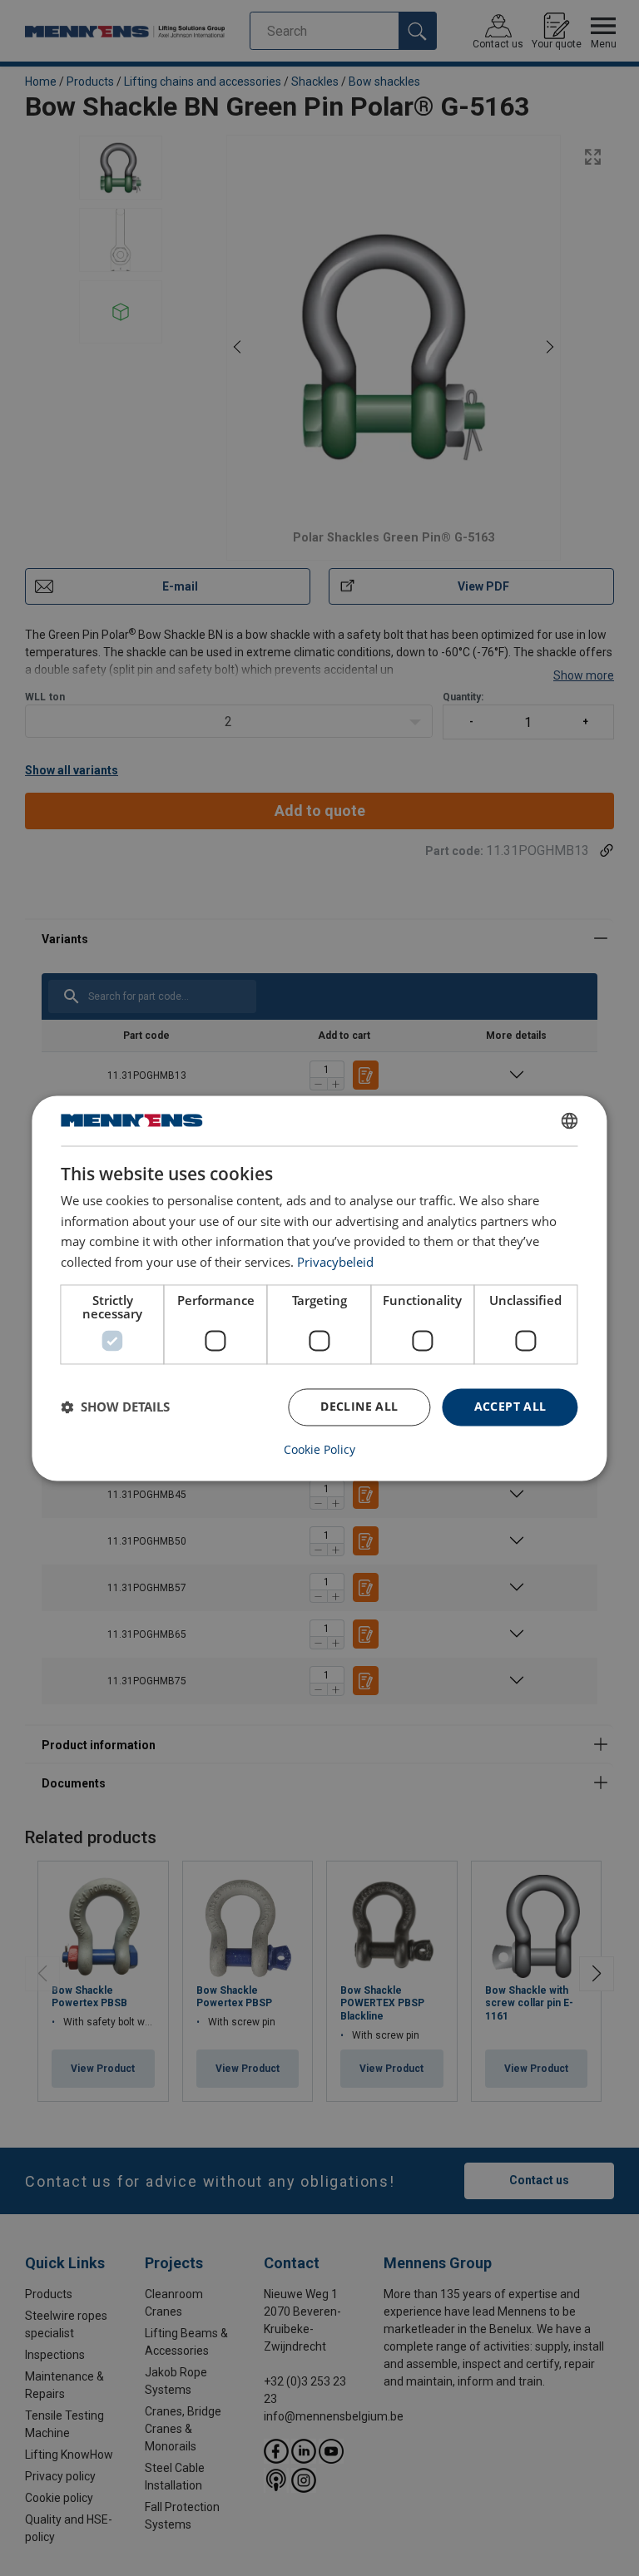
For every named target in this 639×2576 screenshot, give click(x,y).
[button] (115, 1407)
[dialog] (319, 1288)
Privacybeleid (335, 1263)
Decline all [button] (359, 1406)
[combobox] (570, 1120)
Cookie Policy (319, 1450)
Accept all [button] (510, 1406)
